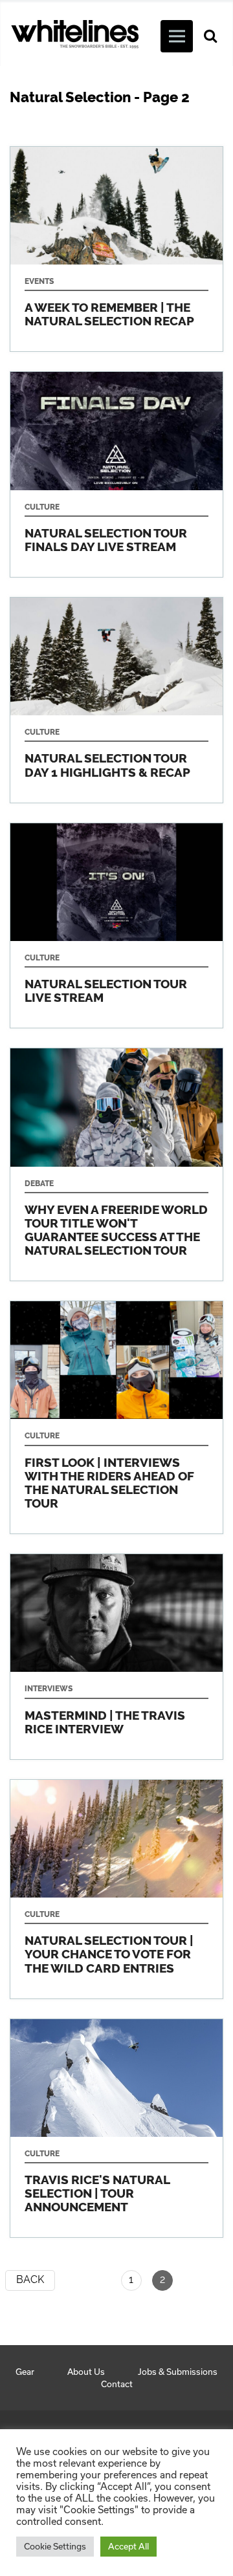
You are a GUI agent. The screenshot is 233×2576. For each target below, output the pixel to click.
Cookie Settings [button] (55, 2546)
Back (30, 2279)
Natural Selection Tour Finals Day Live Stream (116, 474)
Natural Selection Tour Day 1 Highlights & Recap (116, 700)
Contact (117, 2384)
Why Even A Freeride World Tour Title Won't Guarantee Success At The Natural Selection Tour (116, 1164)
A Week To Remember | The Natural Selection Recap (116, 249)
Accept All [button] (128, 2546)
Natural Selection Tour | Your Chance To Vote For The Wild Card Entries (116, 1889)
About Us (86, 2372)
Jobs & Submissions (178, 2372)
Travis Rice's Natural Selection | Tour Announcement (116, 2128)
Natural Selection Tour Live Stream (116, 926)
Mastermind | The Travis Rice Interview (116, 1657)
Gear (25, 2372)
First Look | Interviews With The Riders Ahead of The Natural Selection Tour (116, 1417)
